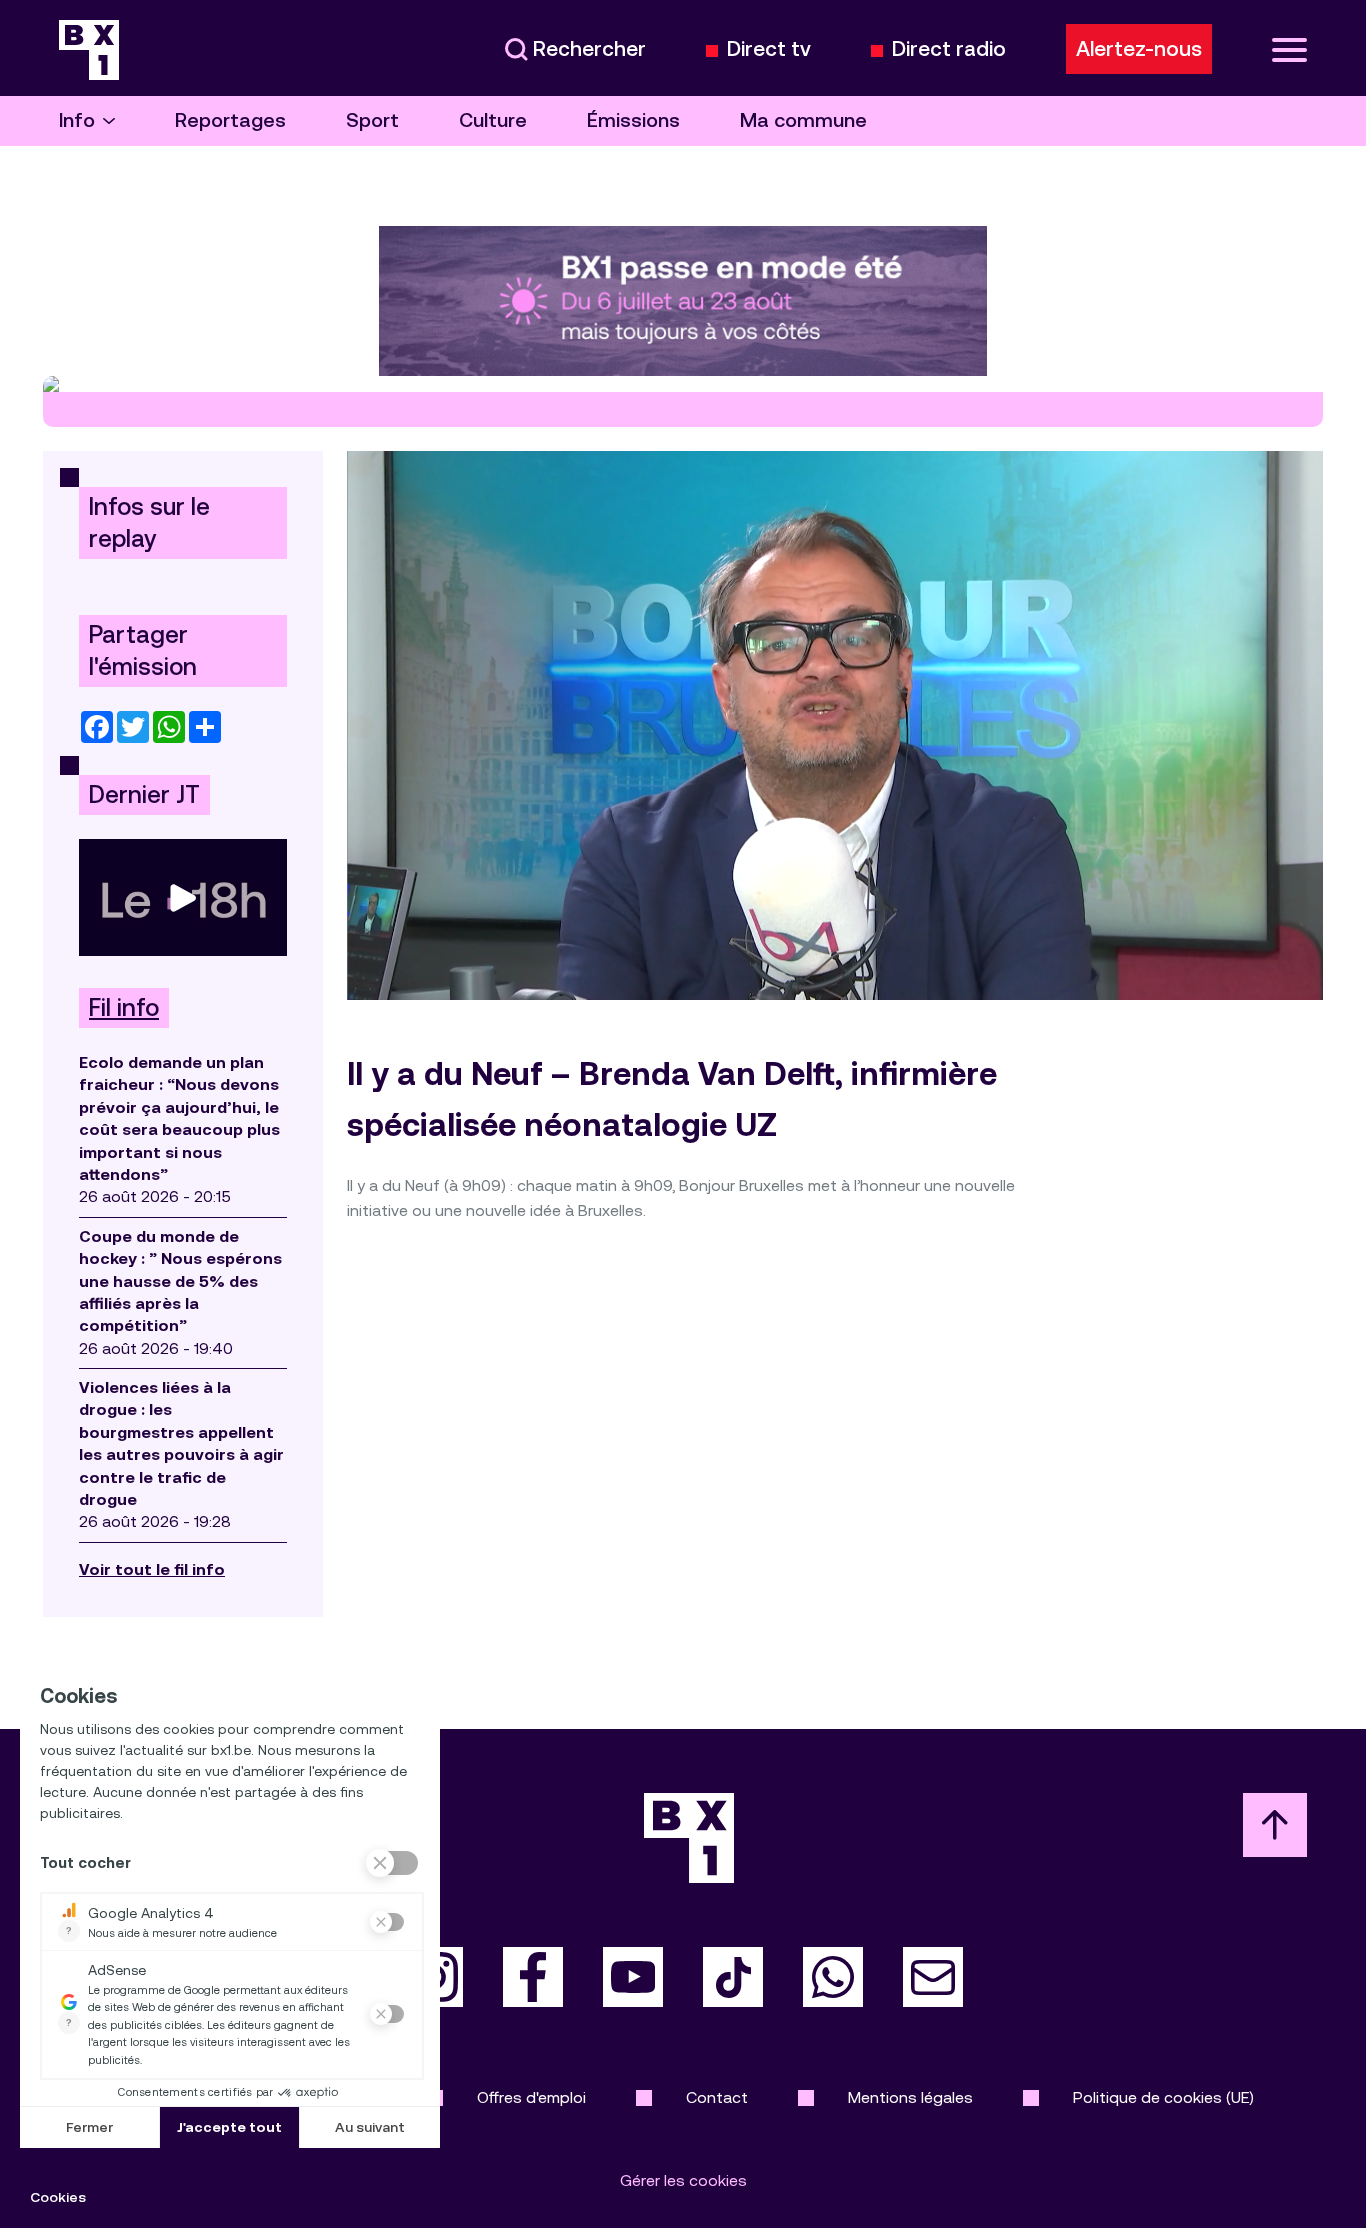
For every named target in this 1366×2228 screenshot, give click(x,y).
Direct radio (949, 49)
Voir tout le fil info (152, 1569)
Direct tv (769, 49)
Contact (717, 2097)
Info (77, 120)
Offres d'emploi (531, 2097)
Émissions (633, 120)
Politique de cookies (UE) (1163, 2097)
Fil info (124, 1008)
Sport (372, 120)
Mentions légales (910, 2097)
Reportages (230, 120)
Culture (493, 120)
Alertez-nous (1139, 49)
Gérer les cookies (683, 2180)
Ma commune (803, 120)
